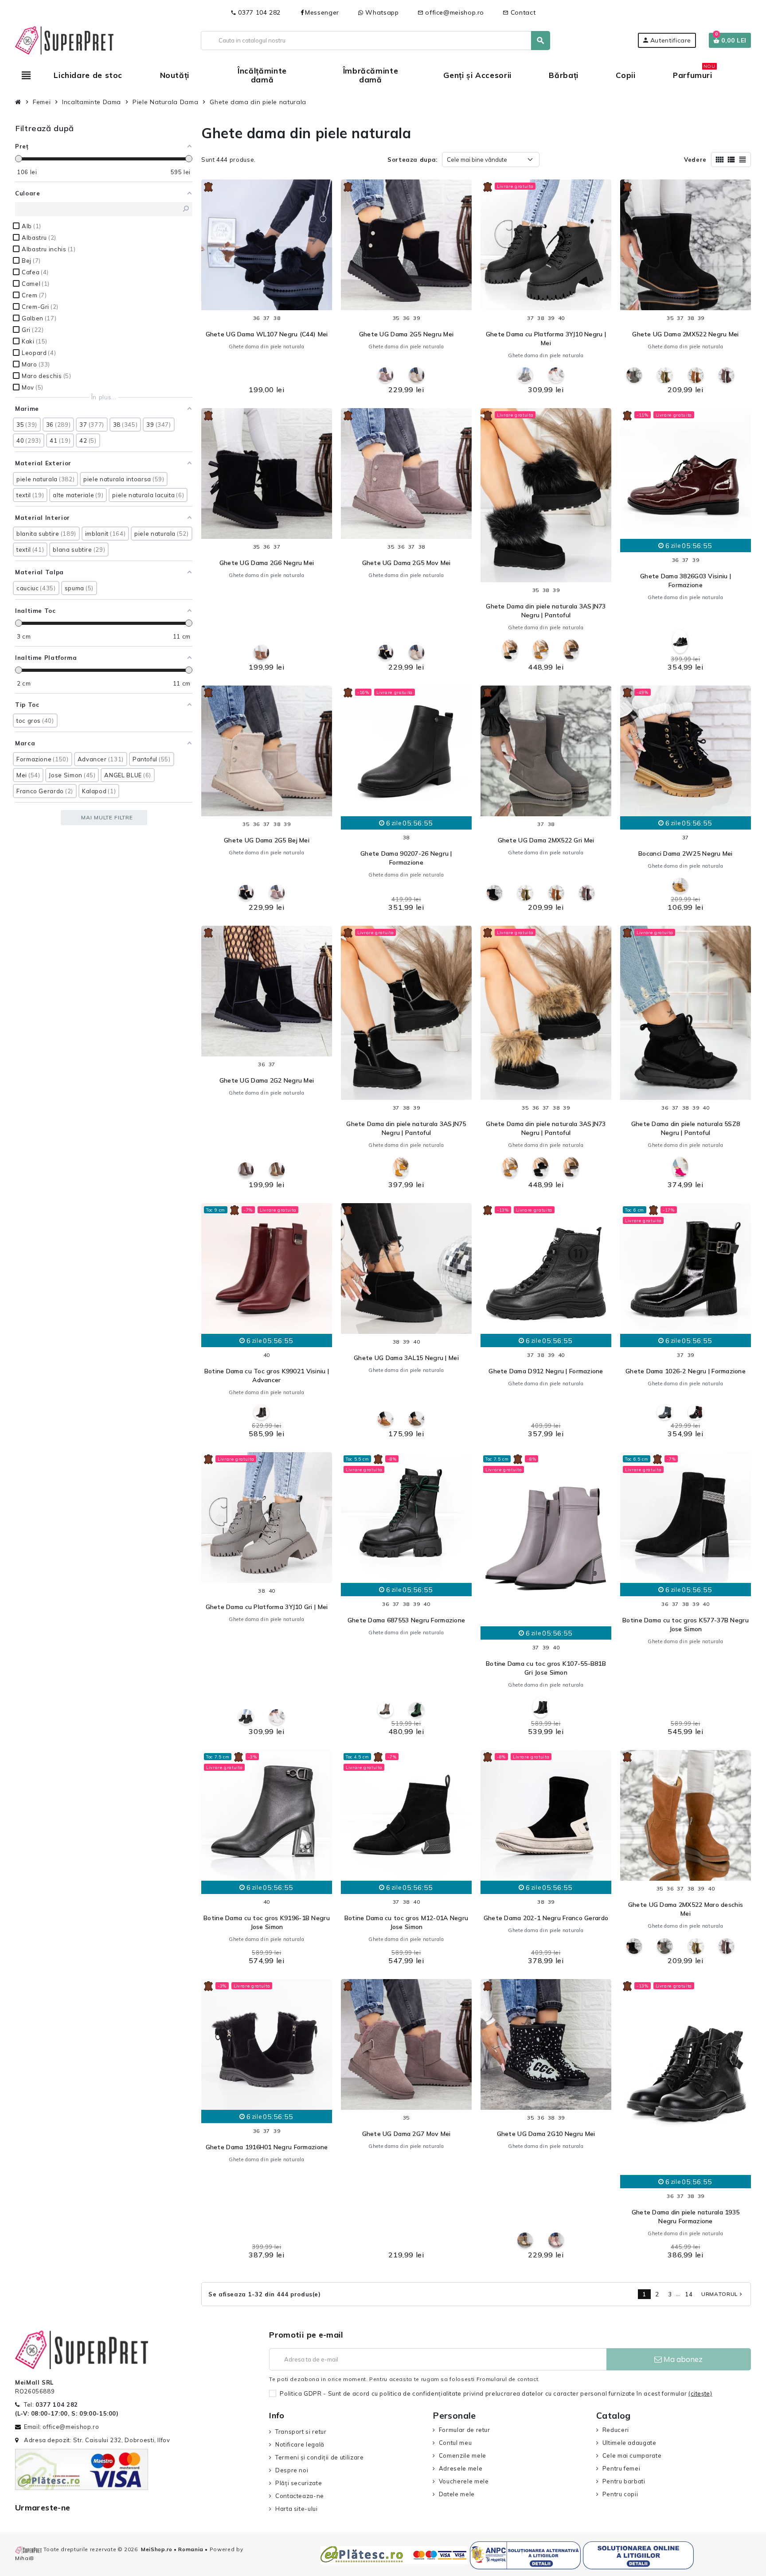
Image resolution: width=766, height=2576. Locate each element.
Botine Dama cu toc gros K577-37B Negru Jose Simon (686, 1625)
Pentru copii (620, 2494)
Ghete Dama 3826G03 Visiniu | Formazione (686, 581)
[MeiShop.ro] (64, 39)
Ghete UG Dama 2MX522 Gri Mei (546, 840)
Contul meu (455, 2443)
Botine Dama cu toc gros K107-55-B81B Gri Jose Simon (546, 1668)
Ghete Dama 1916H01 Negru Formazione (267, 2147)
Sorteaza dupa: (412, 160)
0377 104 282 (256, 12)
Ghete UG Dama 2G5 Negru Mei (406, 334)
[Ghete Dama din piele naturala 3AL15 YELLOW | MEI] (385, 1419)
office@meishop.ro (451, 12)
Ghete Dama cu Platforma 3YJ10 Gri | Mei (267, 1607)
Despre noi (292, 2470)
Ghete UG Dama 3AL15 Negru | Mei (406, 1358)
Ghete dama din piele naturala (267, 347)
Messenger (322, 12)
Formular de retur (465, 2430)
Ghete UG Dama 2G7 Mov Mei (406, 2134)
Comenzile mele (463, 2455)
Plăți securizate (299, 2483)
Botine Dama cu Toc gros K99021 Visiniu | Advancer (267, 1376)
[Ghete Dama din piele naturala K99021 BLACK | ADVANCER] (261, 1412)
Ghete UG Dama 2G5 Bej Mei (267, 840)
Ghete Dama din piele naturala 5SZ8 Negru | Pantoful (686, 1128)
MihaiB (25, 2558)
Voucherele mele (464, 2481)
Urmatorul (723, 2294)
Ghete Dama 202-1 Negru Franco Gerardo (546, 1918)
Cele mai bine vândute (477, 160)
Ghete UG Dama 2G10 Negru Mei (546, 2134)
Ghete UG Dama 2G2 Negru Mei (267, 1080)
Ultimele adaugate (629, 2443)
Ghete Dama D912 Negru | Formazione (546, 1371)
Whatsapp (381, 12)
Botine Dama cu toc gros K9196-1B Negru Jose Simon (267, 1922)
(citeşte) (700, 2393)
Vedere (695, 160)
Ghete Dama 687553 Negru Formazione (406, 1620)
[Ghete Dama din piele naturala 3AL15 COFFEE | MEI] (416, 1419)
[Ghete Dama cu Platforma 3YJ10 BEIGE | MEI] (556, 375)
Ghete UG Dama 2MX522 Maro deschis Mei (686, 1909)
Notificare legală (300, 2444)
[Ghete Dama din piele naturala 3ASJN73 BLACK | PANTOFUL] (510, 650)
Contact (519, 12)
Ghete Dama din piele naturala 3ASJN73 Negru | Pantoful (546, 611)
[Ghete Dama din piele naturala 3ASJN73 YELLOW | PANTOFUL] (541, 650)
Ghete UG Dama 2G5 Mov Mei (406, 563)
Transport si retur (301, 2432)
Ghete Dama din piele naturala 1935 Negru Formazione (686, 2217)
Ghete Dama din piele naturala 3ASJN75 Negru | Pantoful (406, 1128)
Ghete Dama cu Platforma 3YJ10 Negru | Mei (546, 339)
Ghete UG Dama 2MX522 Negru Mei (685, 334)
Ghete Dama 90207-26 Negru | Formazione (406, 858)
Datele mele (457, 2494)
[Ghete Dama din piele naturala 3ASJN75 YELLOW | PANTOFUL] (401, 1167)
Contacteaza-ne (300, 2496)
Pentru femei (621, 2468)
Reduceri (616, 2430)
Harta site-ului (296, 2509)
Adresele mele (461, 2468)
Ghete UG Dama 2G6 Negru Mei (267, 563)
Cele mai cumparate (632, 2455)
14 (689, 2294)
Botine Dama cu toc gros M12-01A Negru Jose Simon (406, 1922)
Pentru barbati (624, 2481)
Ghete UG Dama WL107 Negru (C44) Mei (267, 334)
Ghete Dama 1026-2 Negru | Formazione (686, 1371)
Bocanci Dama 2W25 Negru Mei (686, 853)
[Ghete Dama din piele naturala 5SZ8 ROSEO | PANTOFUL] (680, 1167)
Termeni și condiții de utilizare (319, 2457)
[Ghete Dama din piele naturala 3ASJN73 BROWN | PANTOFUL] (571, 650)
